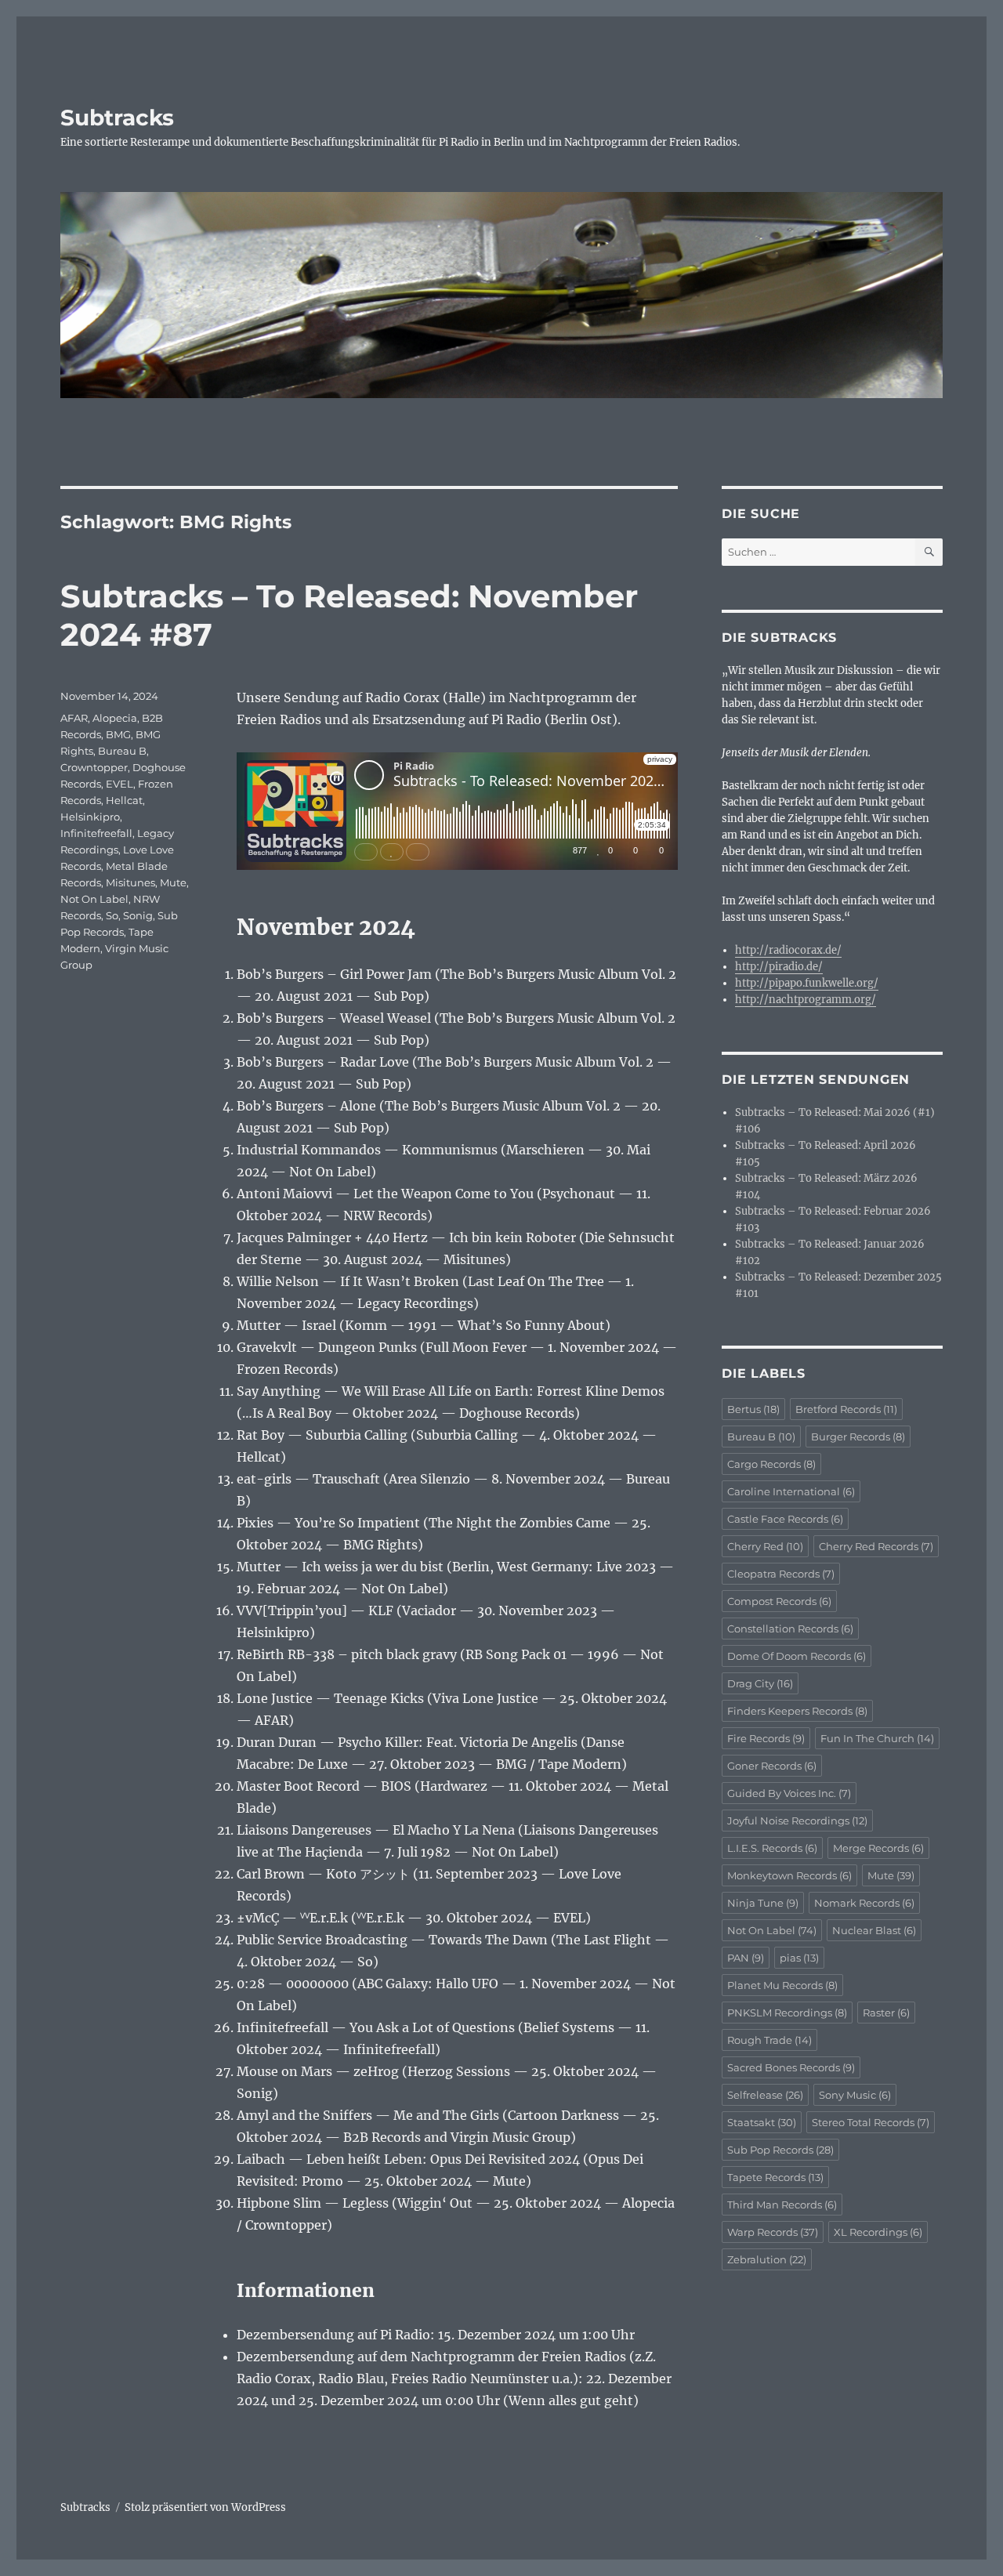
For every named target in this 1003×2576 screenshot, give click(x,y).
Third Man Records (782, 2205)
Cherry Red (765, 1546)
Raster (886, 2013)
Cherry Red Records (876, 1546)
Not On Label (94, 899)
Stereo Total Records (871, 2122)
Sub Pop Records (780, 2150)
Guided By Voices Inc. (789, 1793)
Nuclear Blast (874, 1930)
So (112, 915)
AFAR (74, 718)
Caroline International (791, 1491)
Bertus (753, 1409)
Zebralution (767, 2259)
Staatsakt (762, 2122)
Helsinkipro (90, 817)
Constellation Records (790, 1629)
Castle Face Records (785, 1519)
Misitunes (130, 882)
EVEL (119, 784)
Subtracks (117, 118)
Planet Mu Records (782, 1985)
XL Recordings (878, 2232)
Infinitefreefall (96, 833)
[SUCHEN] (929, 552)
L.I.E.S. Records (772, 1848)
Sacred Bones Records (791, 2067)
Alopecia (115, 718)
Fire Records (766, 1738)
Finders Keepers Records (797, 1711)
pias (799, 1958)
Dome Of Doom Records (797, 1656)
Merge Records (878, 1848)
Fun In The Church (877, 1738)
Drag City (760, 1683)
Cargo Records (771, 1464)
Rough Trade (769, 2040)
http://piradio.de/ (779, 967)
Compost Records (779, 1601)
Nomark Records (864, 1903)
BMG (118, 734)
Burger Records (858, 1437)
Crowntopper (94, 767)
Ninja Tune (763, 1903)
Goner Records (772, 1766)
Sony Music (855, 2095)
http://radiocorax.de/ (788, 950)
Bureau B (122, 751)
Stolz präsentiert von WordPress (205, 2507)
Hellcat (124, 800)
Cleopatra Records (781, 1574)
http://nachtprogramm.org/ (806, 1000)
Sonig (138, 915)
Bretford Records (846, 1409)
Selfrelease (765, 2095)
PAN (746, 1958)
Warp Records (773, 2232)
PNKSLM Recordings (787, 2013)
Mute (173, 882)
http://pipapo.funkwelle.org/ (807, 983)
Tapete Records (775, 2177)
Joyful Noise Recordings (797, 1821)
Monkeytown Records (789, 1875)
